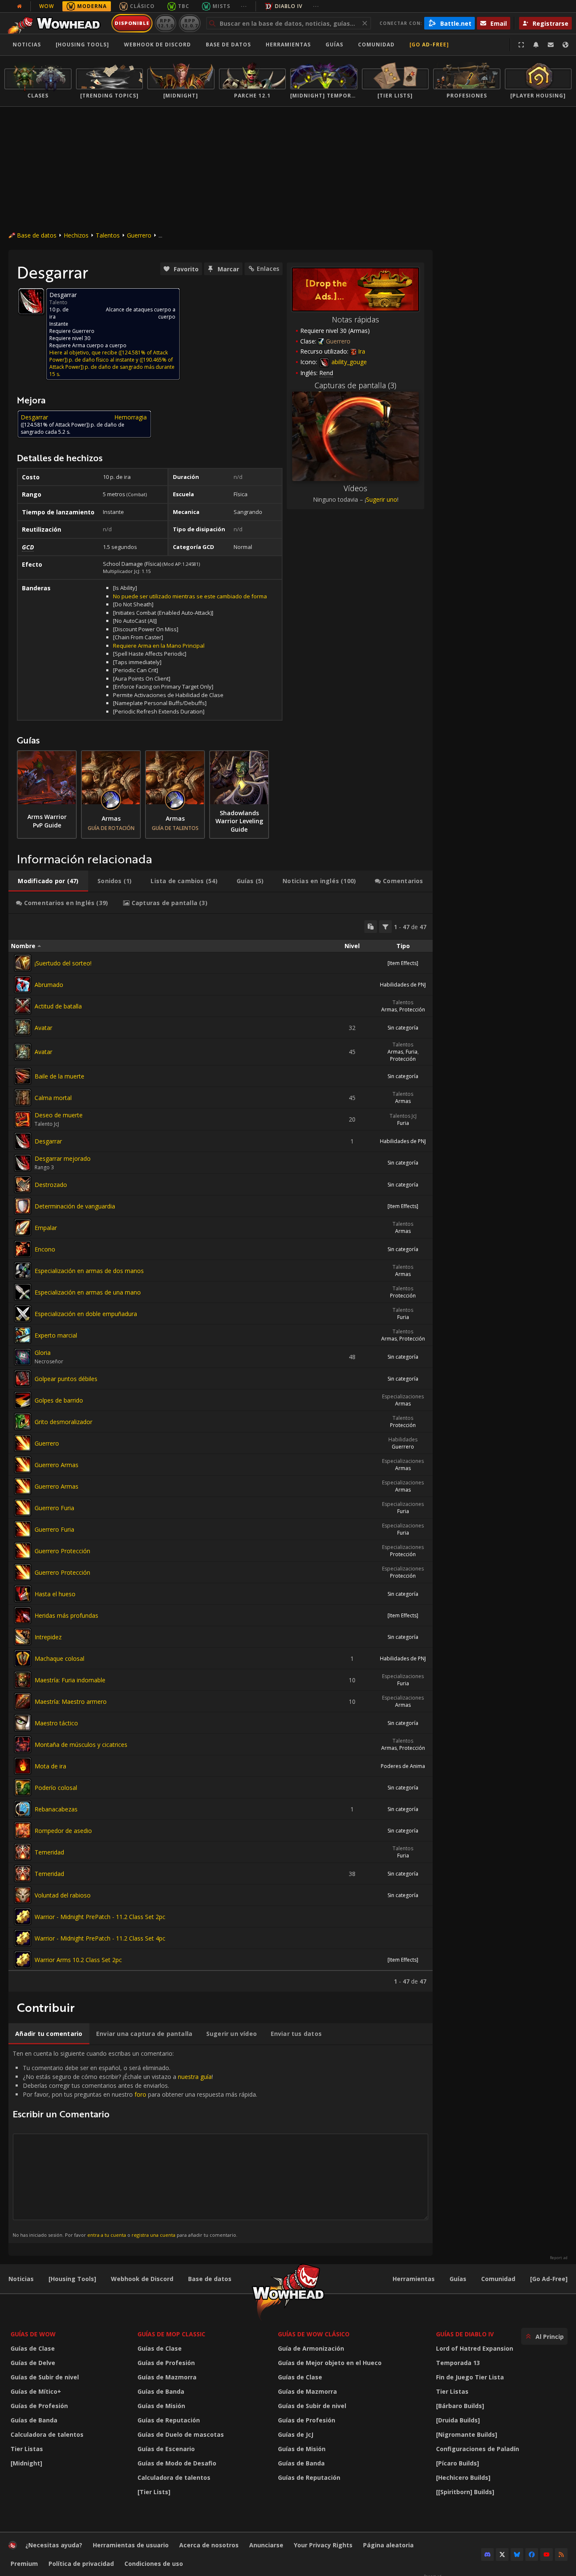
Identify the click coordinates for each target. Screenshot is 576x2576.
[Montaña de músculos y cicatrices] (23, 1744)
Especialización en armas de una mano (88, 1292)
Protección (412, 1010)
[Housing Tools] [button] (82, 45)
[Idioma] (565, 45)
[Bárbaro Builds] (460, 2406)
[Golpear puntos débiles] (23, 1379)
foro (140, 2094)
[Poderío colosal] (23, 1787)
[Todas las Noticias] (19, 6)
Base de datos (228, 45)
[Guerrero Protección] (23, 1551)
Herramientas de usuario (131, 2545)
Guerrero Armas (57, 1465)
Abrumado (49, 985)
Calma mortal (53, 1098)
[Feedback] (551, 45)
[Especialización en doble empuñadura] (23, 1314)
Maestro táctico (56, 1723)
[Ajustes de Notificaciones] (536, 45)
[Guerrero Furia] (23, 1508)
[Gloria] (23, 1357)
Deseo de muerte (59, 1115)
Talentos (108, 235)
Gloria (43, 1353)
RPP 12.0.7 (190, 23)
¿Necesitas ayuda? (54, 2545)
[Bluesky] (517, 2554)
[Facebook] (532, 2554)
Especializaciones (403, 1396)
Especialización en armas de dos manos (89, 1271)
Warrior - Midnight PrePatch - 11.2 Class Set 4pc (100, 1938)
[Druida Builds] (458, 2420)
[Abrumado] (23, 984)
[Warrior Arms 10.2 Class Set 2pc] (23, 1960)
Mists (221, 6)
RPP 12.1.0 (166, 23)
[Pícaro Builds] (458, 2463)
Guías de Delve (33, 2363)
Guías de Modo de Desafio (177, 2463)
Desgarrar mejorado (63, 1158)
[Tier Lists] (154, 2492)
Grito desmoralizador (63, 1422)
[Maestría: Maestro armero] (23, 1701)
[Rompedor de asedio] (23, 1830)
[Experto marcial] (23, 1335)
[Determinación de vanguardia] (23, 1206)
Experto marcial (56, 1335)
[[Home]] (56, 23)
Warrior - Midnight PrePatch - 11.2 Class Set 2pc (100, 1917)
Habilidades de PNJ (403, 985)
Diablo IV (289, 6)
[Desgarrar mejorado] (23, 1163)
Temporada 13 (458, 2363)
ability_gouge (348, 362)
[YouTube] (546, 2554)
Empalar (46, 1228)
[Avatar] (23, 1027)
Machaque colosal (59, 1658)
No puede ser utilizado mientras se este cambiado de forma (190, 596)
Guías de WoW (33, 2334)
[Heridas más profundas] (23, 1615)
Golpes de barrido (59, 1400)
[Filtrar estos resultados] (385, 927)
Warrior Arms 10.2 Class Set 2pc (78, 1960)
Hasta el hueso (55, 1594)
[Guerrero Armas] (23, 1465)
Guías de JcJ (296, 2434)
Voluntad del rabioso (63, 1895)
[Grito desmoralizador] (23, 1422)
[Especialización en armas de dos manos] (23, 1270)
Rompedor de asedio (63, 1831)
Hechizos (76, 235)
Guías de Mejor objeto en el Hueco (330, 2363)
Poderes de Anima (403, 1766)
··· (244, 6)
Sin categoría (403, 1028)
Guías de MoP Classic (171, 2334)
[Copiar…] (371, 927)
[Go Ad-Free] (429, 45)
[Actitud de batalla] (23, 1006)
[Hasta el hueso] (23, 1594)
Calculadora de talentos (47, 2434)
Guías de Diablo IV (465, 2334)
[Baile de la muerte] (23, 1076)
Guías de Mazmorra (167, 2377)
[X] (502, 2554)
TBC (184, 6)
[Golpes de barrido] (23, 1400)
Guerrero (139, 235)
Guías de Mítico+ (36, 2391)
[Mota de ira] (23, 1766)
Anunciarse (266, 2545)
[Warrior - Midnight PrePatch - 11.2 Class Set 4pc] (23, 1938)
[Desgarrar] (23, 1141)
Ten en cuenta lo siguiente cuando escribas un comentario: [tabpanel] (135, 2144)
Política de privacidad (81, 2564)
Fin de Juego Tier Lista (470, 2377)
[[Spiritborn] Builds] (465, 2492)
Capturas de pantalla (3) (355, 385)
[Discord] (487, 2554)
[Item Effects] (403, 963)
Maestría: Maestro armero (71, 1702)
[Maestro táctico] (23, 1723)
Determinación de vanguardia (75, 1206)
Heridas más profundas (66, 1615)
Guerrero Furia (54, 1508)
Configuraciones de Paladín (478, 2449)
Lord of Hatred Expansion (475, 2348)
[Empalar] (23, 1227)
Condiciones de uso (154, 2564)
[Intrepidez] (23, 1637)
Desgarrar (48, 1141)
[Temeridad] (23, 1852)
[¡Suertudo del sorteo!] (23, 963)
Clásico (142, 6)
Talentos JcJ (403, 1116)
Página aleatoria (388, 2545)
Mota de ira (50, 1766)
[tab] (48, 881)
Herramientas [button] (288, 45)
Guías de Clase (33, 2348)
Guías (334, 45)
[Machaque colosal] (23, 1658)
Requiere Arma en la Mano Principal (159, 646)
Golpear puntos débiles (66, 1379)
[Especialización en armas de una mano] (23, 1292)
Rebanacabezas (56, 1809)
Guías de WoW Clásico (314, 2334)
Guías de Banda (34, 2420)
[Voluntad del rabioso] (23, 1895)
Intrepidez (48, 1637)
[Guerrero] (23, 1443)
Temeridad (49, 1852)
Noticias (27, 45)
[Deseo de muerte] (23, 1119)
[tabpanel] (221, 1453)
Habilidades (403, 1439)
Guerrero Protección (62, 1551)
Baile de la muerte (59, 1076)
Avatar (43, 1028)
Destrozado (51, 1185)
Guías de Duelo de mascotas (181, 2434)
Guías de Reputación (169, 2420)
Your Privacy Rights (323, 2545)
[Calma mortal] (23, 1097)
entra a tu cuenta (107, 2235)
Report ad (559, 2258)
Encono (45, 1249)
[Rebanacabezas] (23, 1809)
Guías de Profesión (39, 2406)
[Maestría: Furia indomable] (23, 1680)
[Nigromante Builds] (467, 2434)
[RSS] (561, 2554)
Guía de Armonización (311, 2348)
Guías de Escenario (166, 2449)
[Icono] (31, 301)
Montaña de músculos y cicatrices (81, 1745)
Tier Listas (27, 2449)
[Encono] (23, 1249)
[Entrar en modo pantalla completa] (521, 45)
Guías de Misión (161, 2406)
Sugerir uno (382, 499)
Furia (412, 1052)
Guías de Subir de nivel (45, 2377)
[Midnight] (26, 2463)
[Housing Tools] (72, 2279)
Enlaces (268, 269)
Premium (24, 2564)
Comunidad (376, 45)
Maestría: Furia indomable (70, 1680)
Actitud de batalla (58, 1006)
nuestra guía (195, 2077)
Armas (389, 1010)
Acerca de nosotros (209, 2545)
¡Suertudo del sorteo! (63, 963)
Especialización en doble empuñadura (86, 1314)
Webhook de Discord (157, 45)
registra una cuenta (153, 2235)
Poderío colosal (56, 1788)
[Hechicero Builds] (463, 2477)
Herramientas (414, 2279)
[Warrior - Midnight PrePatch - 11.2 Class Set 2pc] (23, 1916)
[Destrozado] (23, 1184)
